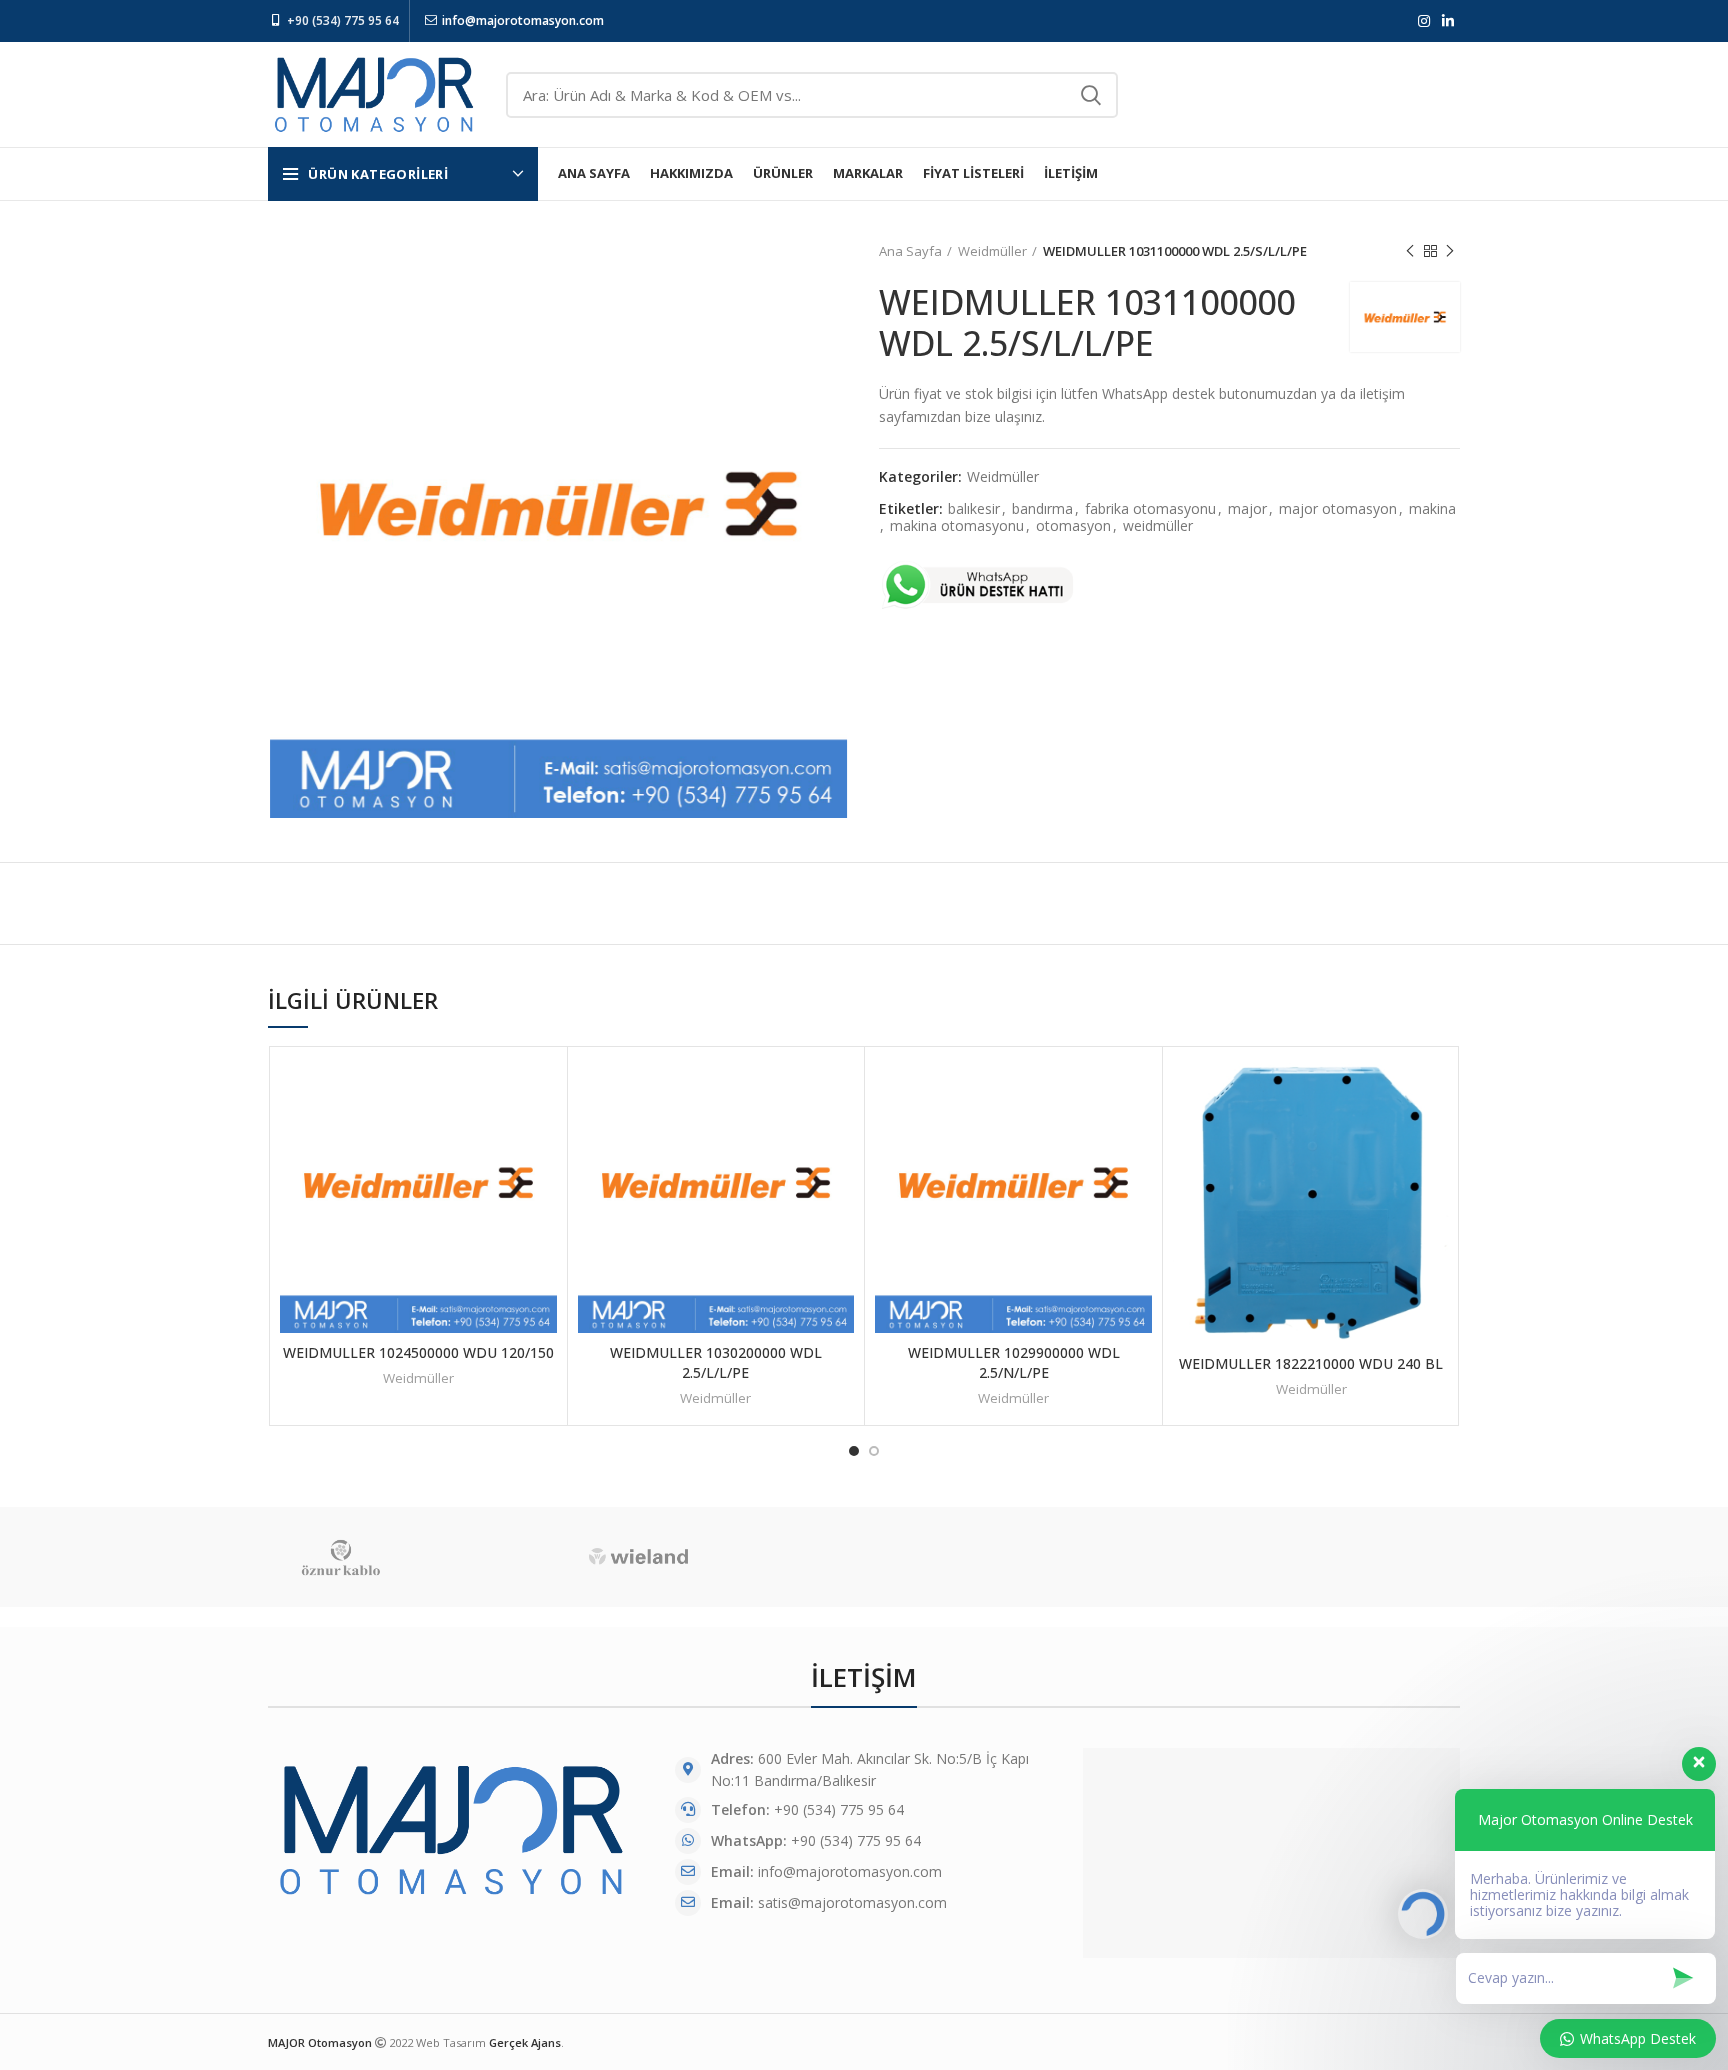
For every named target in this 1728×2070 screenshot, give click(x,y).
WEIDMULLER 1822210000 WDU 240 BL (1311, 1363)
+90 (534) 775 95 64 (343, 20)
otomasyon (1073, 526)
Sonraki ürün (1450, 251)
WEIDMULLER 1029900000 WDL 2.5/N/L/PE (1014, 1362)
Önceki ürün (1410, 251)
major (1247, 509)
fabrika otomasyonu (1150, 509)
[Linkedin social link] (1448, 21)
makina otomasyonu (957, 526)
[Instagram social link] (1424, 21)
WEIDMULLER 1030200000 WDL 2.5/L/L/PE (716, 1362)
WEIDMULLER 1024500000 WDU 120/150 (418, 1352)
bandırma (1042, 509)
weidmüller (1158, 526)
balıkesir (974, 509)
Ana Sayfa (910, 251)
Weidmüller (992, 251)
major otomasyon (1338, 509)
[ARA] (1091, 95)
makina (1432, 509)
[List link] (863, 1872)
